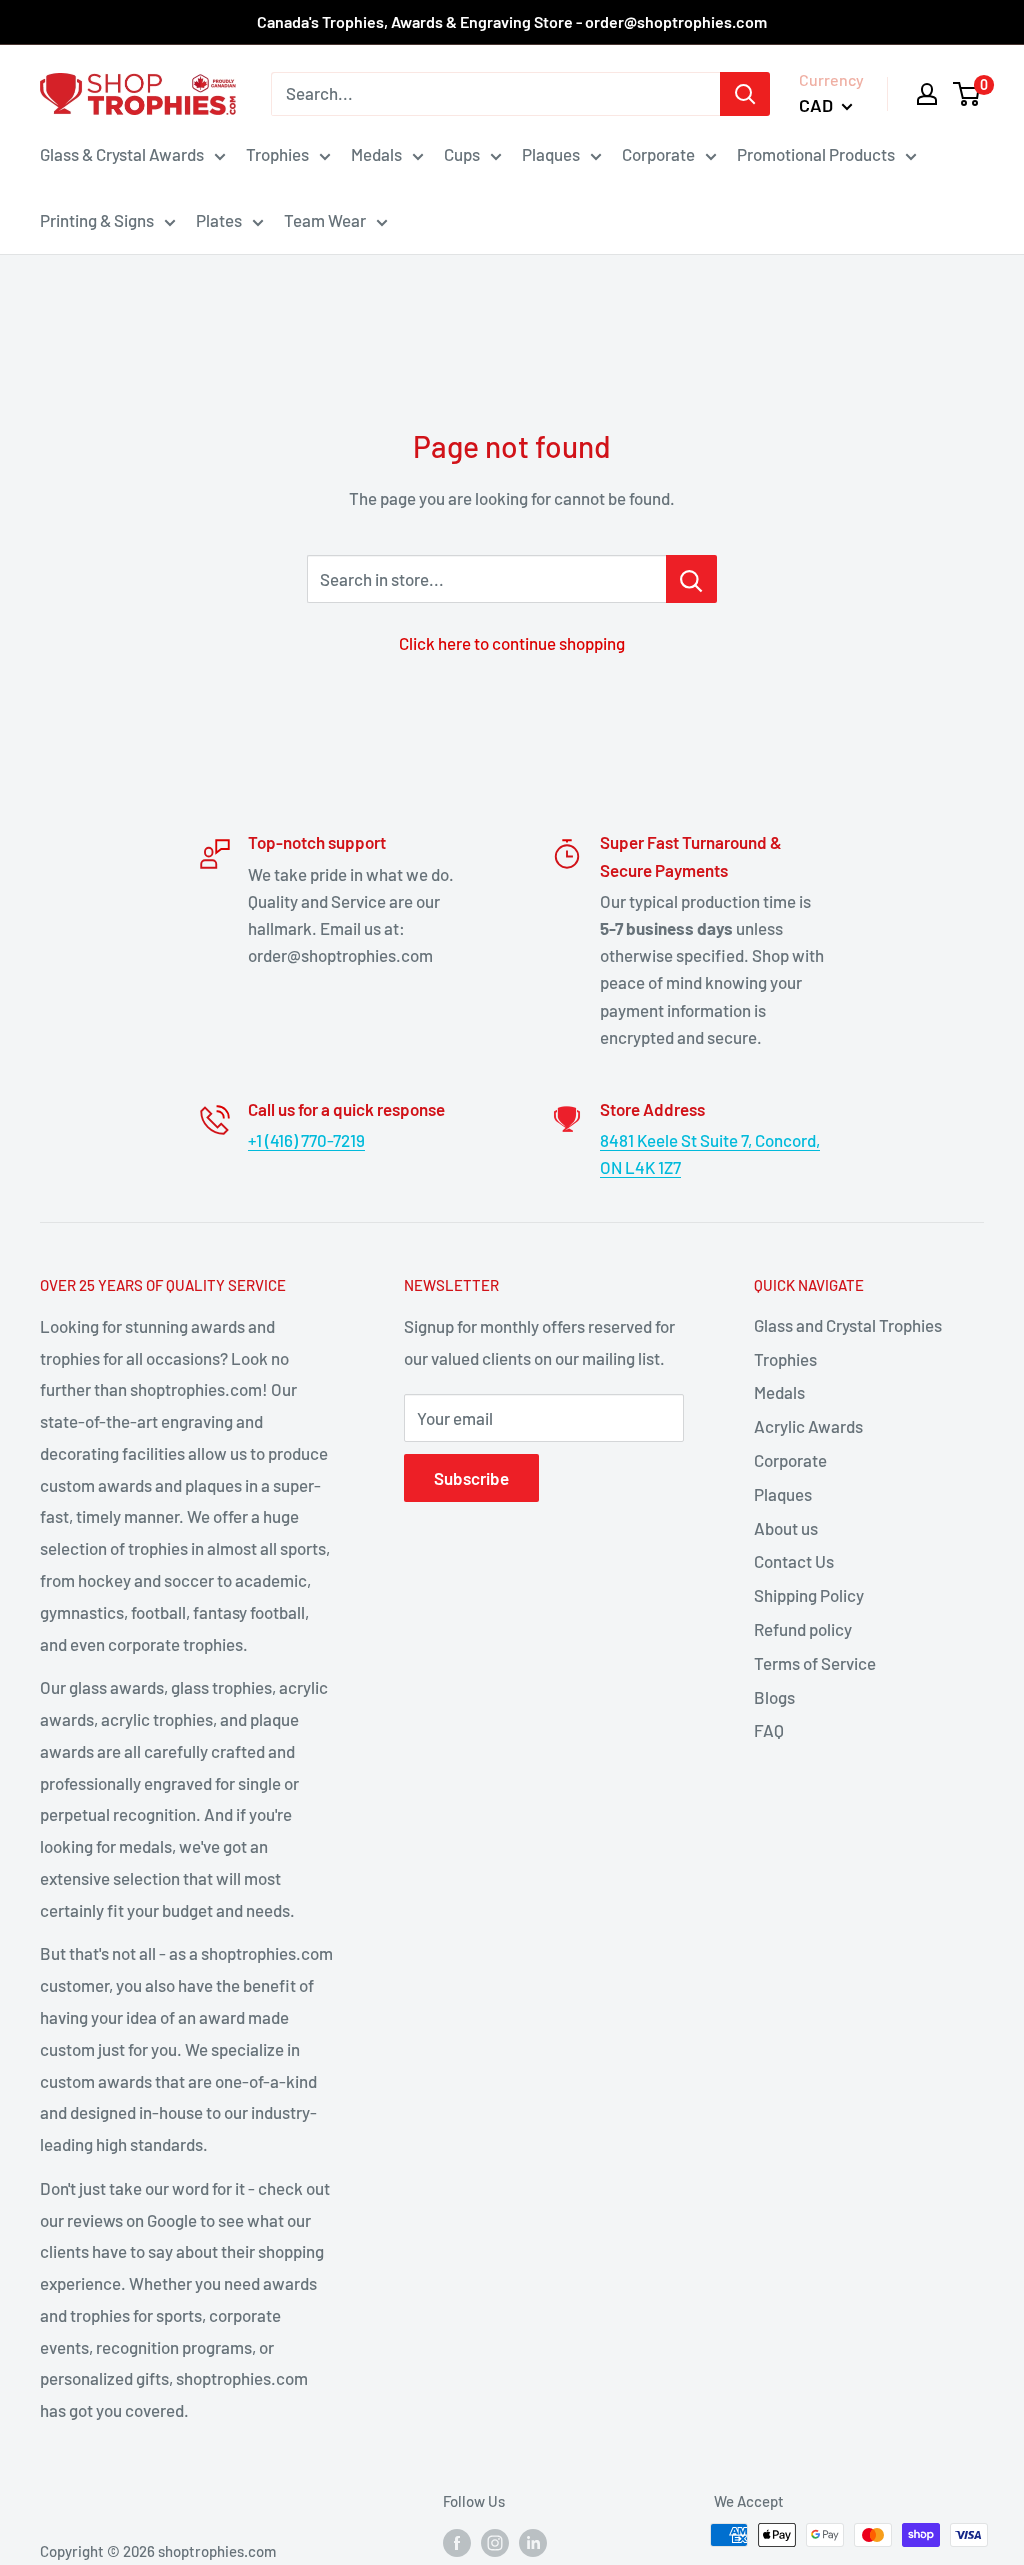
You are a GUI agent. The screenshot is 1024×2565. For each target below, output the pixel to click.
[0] (967, 94)
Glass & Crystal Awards (122, 154)
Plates (219, 220)
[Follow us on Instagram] (495, 2542)
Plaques (551, 154)
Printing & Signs (97, 220)
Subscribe (471, 1478)
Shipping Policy (809, 1595)
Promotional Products (816, 154)
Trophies (277, 154)
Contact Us (794, 1561)
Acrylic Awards (808, 1426)
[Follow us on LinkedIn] (533, 2542)
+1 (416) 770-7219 (306, 1140)
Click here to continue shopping (512, 643)
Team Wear (325, 220)
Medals (376, 154)
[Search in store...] (691, 579)
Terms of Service (815, 1663)
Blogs (774, 1697)
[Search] (745, 94)
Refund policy (803, 1629)
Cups (462, 154)
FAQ (769, 1730)
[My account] (927, 94)
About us (786, 1528)
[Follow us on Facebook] (457, 2542)
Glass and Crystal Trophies (848, 1325)
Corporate (658, 154)
